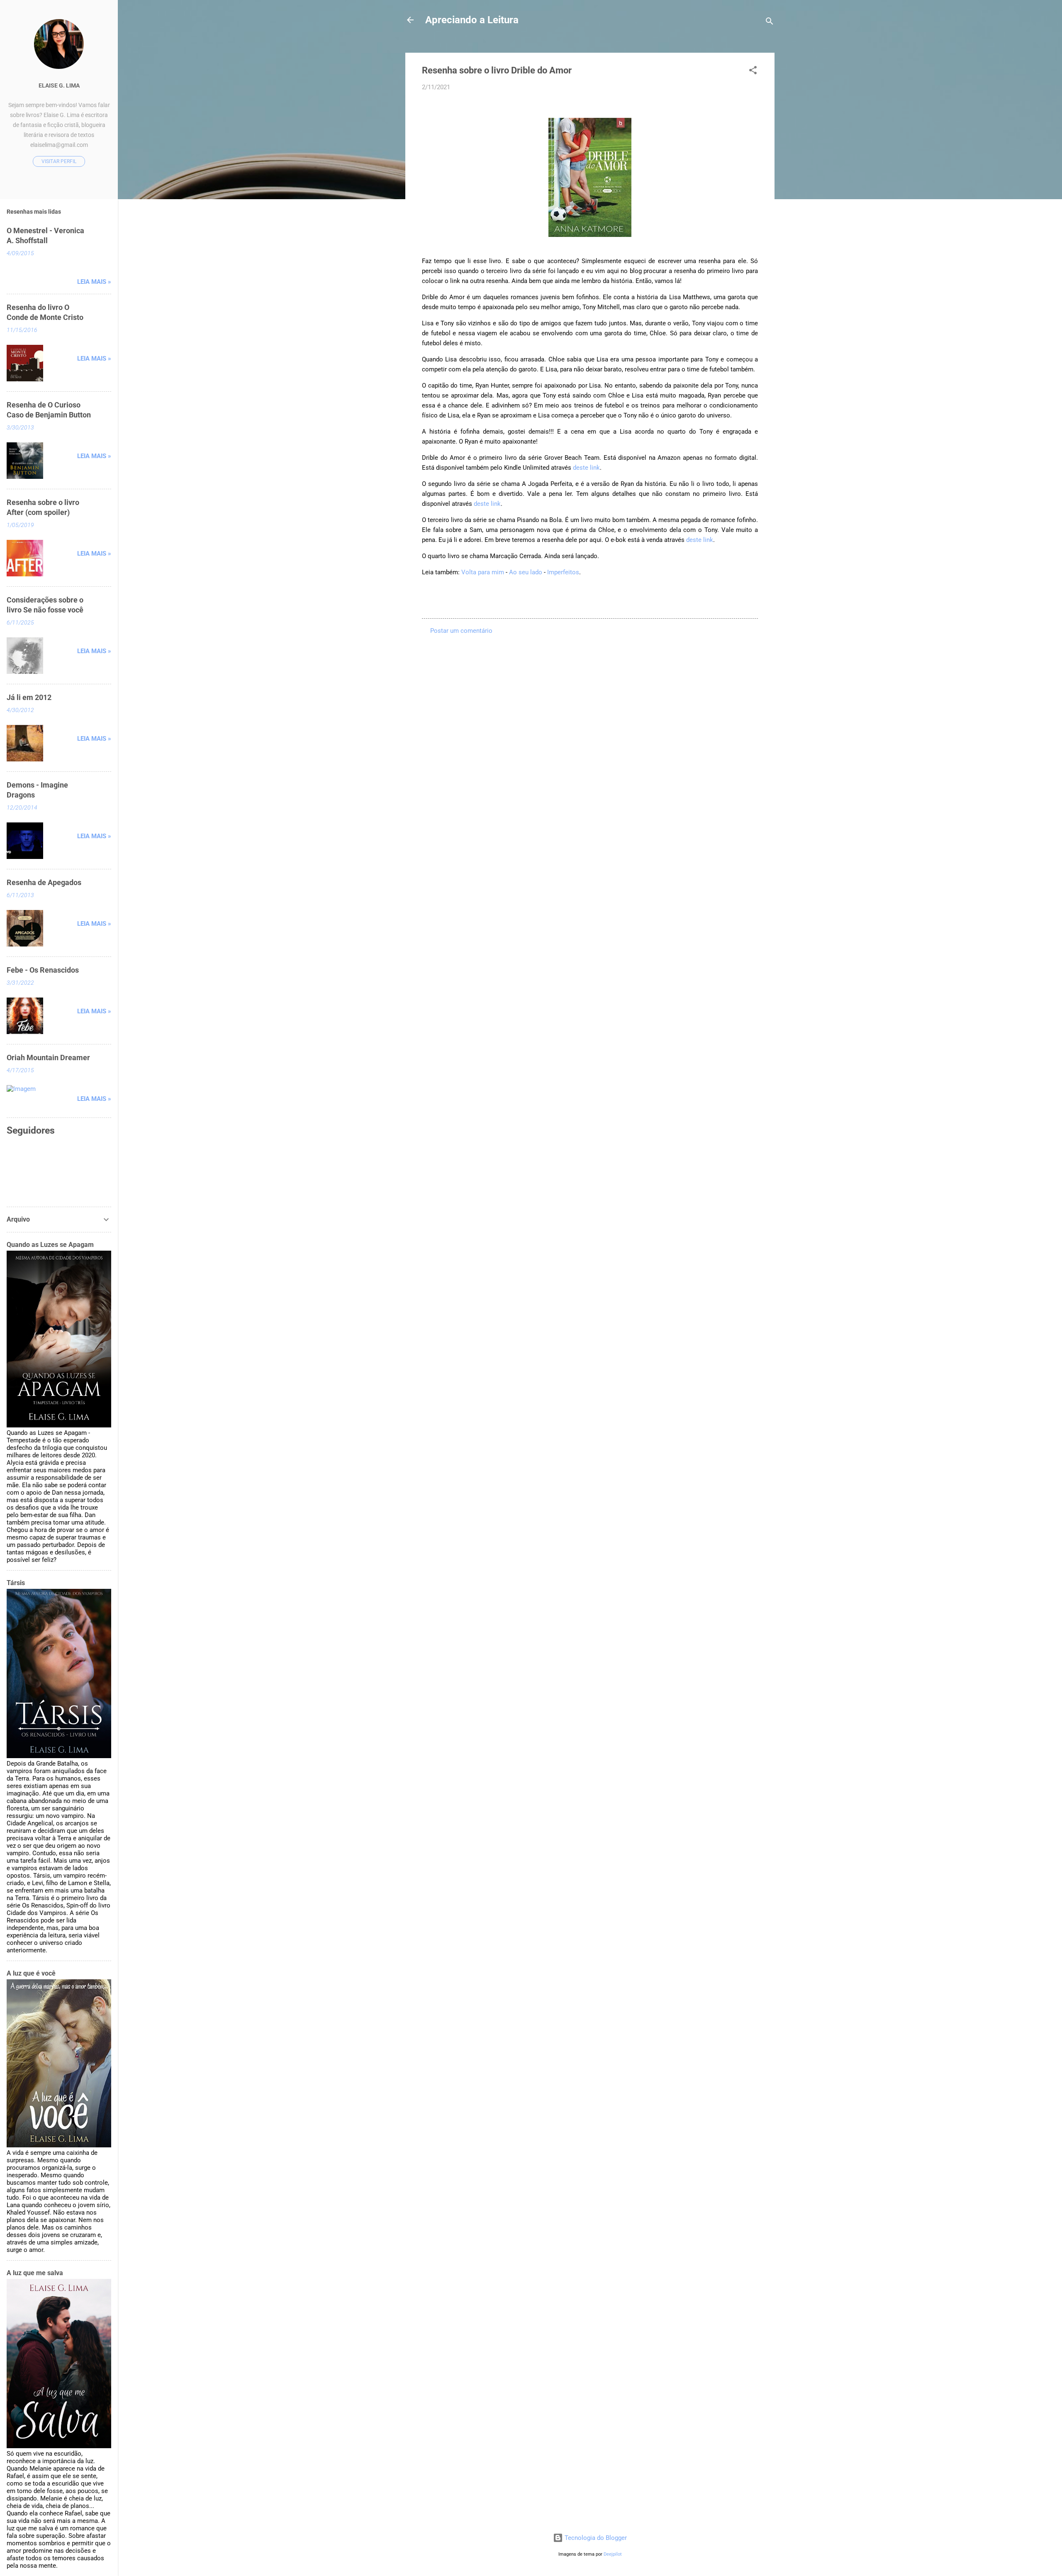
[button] (753, 72)
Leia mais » (94, 282)
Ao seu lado (526, 572)
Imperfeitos (563, 572)
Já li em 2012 (29, 697)
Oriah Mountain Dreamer (48, 1057)
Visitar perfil (59, 161)
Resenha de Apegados (44, 882)
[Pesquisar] (770, 23)
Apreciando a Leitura (472, 20)
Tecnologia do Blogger (595, 2538)
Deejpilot (613, 2554)
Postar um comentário (461, 631)
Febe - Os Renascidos (43, 970)
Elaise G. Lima (59, 85)
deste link (586, 468)
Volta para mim (483, 572)
